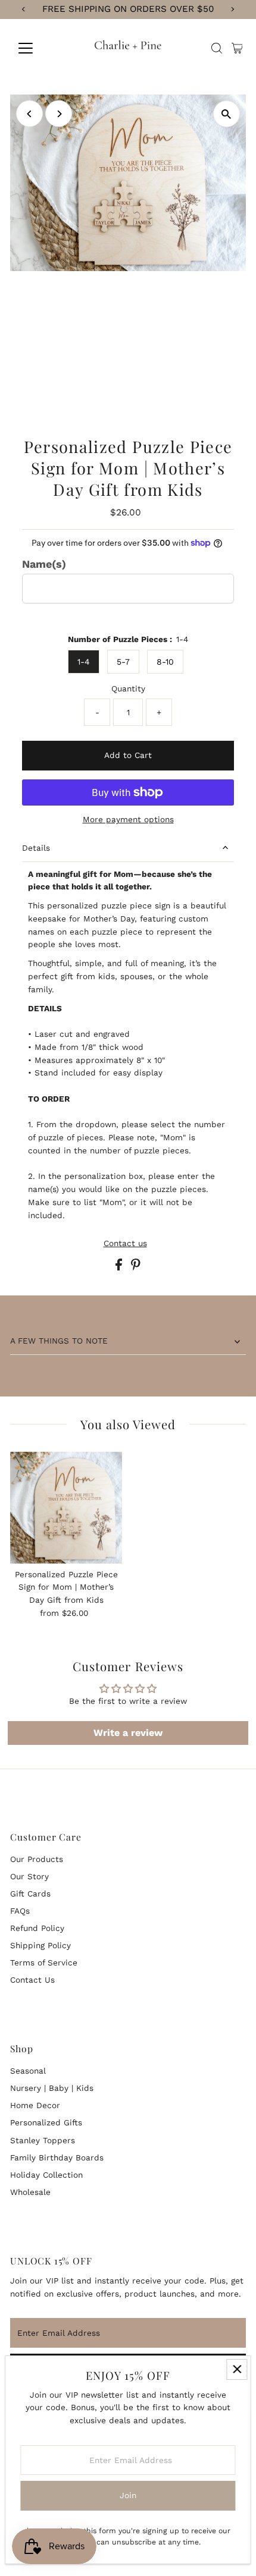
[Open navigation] (38, 48)
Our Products (37, 1859)
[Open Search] (217, 48)
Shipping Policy (40, 1945)
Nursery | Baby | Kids (52, 2088)
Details (36, 848)
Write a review (128, 1733)
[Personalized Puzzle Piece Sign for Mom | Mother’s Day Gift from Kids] (66, 1508)
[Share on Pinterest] (136, 1267)
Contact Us (32, 1980)
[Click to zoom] (227, 114)
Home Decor (35, 2105)
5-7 (123, 662)
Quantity (128, 688)
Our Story (29, 1876)
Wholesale (30, 2192)
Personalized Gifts (46, 2122)
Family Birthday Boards (57, 2157)
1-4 (84, 662)
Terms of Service (44, 1962)
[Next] (59, 114)
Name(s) (44, 564)
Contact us (125, 1244)
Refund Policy (37, 1928)
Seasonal (28, 2071)
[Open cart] (237, 48)
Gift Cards (30, 1894)
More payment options (128, 819)
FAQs (20, 1911)
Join (128, 2495)
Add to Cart (128, 755)
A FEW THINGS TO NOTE (59, 1341)
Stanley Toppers (43, 2140)
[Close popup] (237, 2369)
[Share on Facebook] (120, 1267)
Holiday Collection (46, 2175)
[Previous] (29, 114)
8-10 (165, 662)
